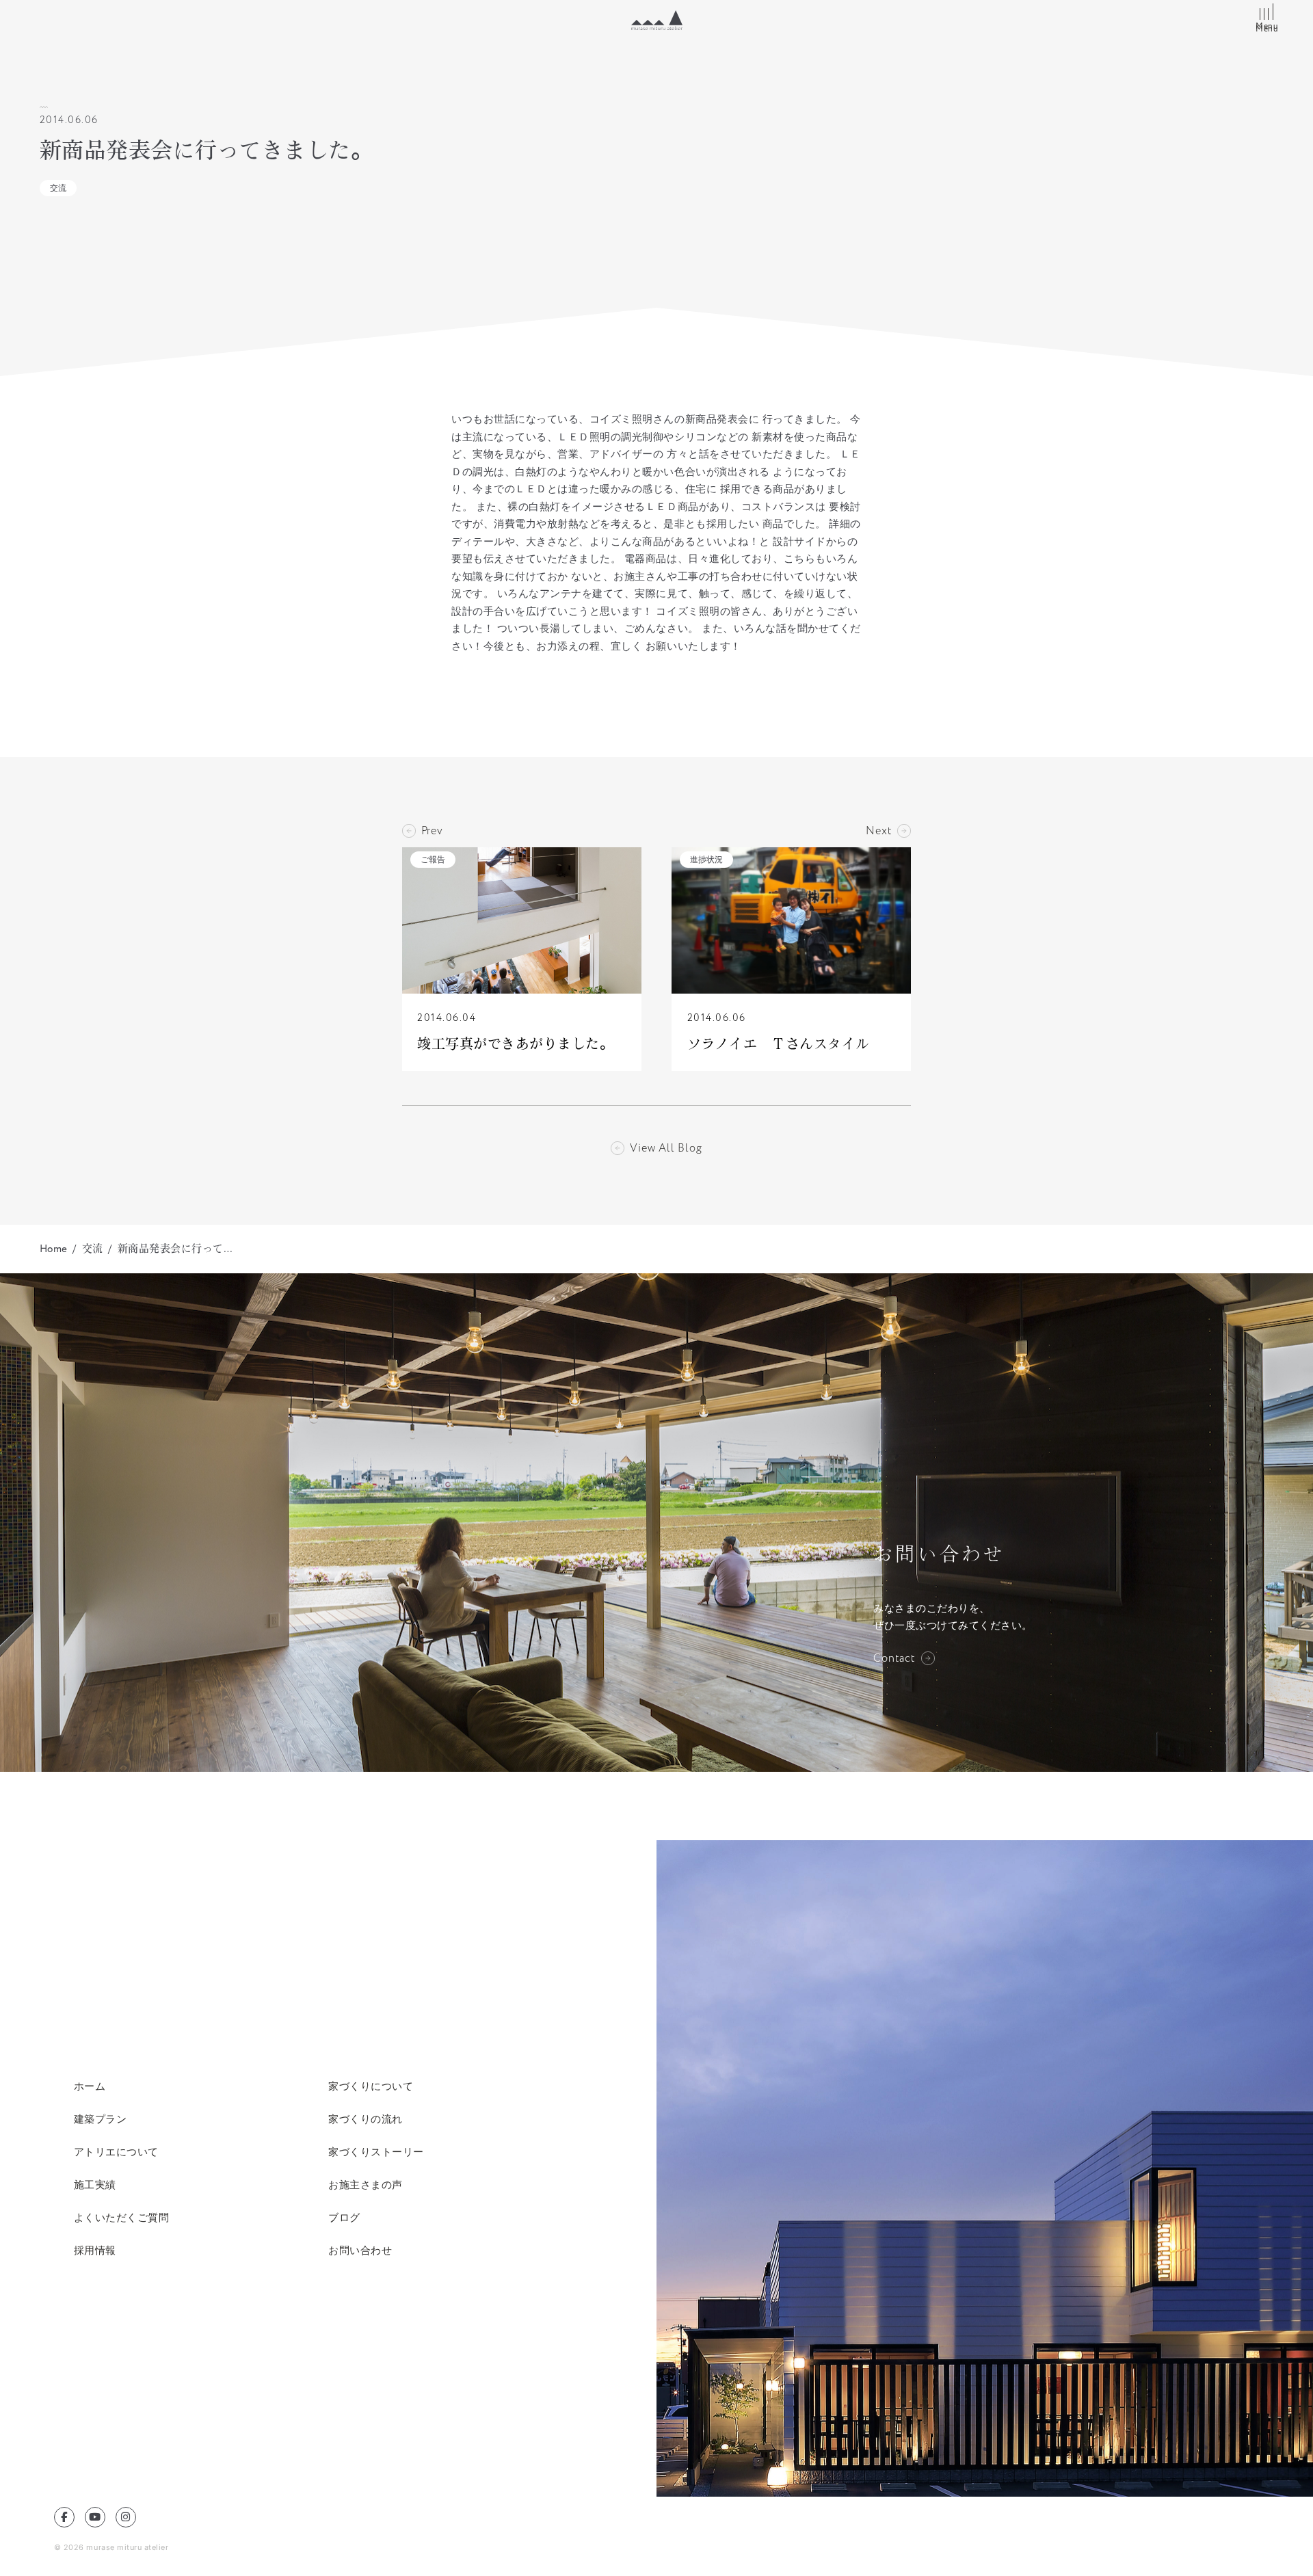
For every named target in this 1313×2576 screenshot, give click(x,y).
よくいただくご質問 (122, 2217)
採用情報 (95, 2250)
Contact (894, 1658)
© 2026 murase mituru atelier (111, 2547)
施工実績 (95, 2185)
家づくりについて (371, 2086)
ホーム (90, 2086)
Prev (432, 831)
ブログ (344, 2217)
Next (879, 831)
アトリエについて (116, 2152)
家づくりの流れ (366, 2119)
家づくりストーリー (376, 2152)
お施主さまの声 (366, 2185)
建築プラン (101, 2119)
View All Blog (666, 1148)
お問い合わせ (360, 2250)
